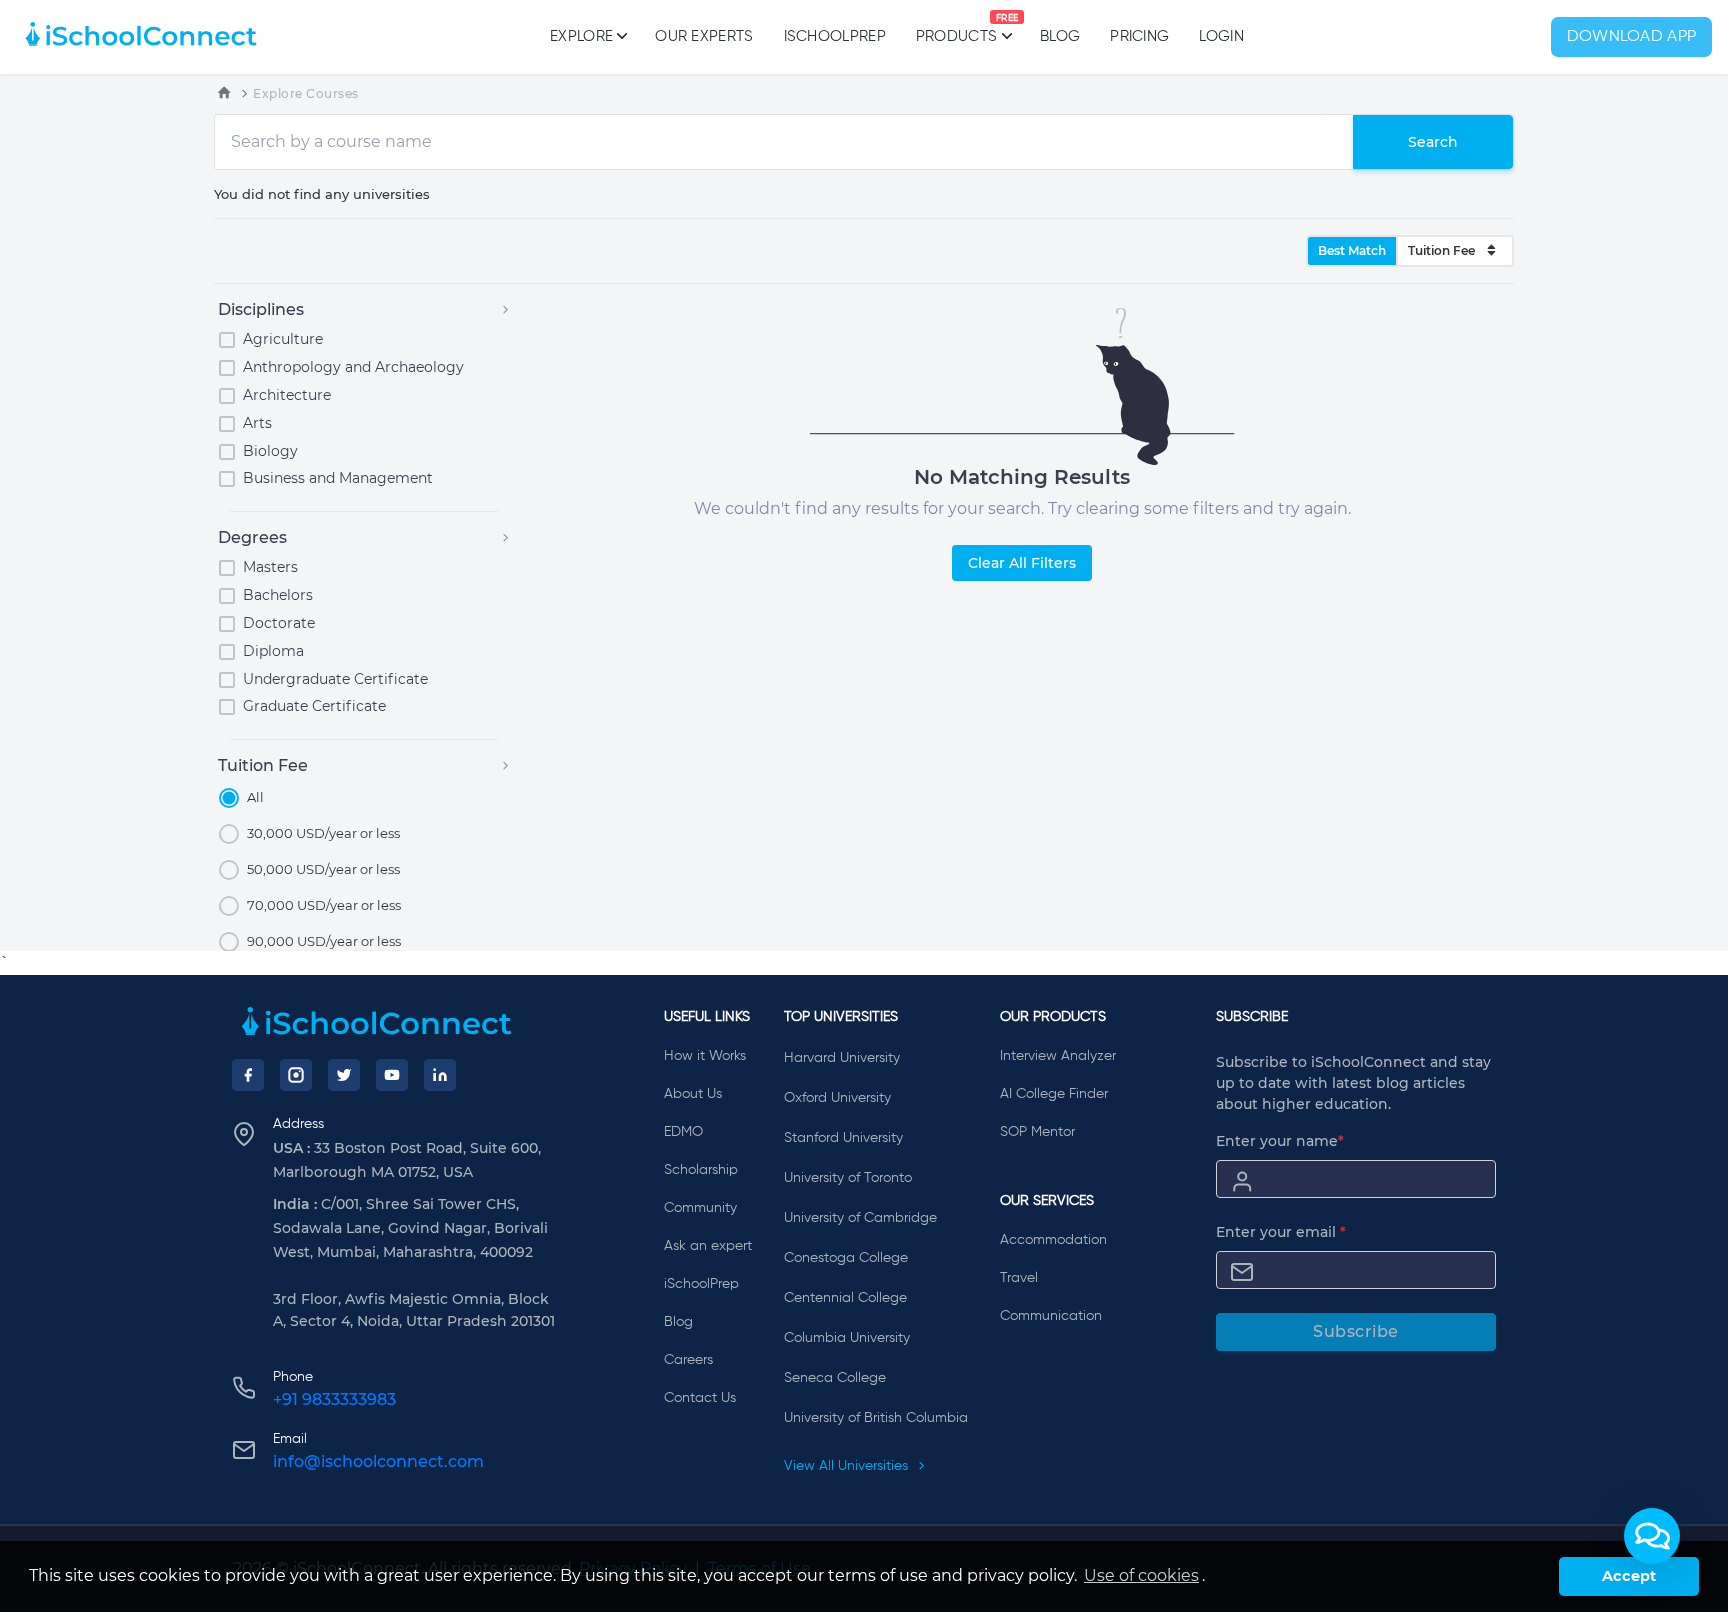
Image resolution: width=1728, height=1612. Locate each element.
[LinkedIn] (440, 1075)
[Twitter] (344, 1075)
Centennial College (845, 1298)
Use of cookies (1141, 1575)
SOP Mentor (1037, 1132)
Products (956, 29)
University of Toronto (848, 1178)
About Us (693, 1094)
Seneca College (835, 1378)
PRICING (1139, 36)
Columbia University (847, 1338)
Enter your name (1280, 1141)
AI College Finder (1054, 1094)
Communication (1051, 1316)
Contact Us (700, 1398)
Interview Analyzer (1058, 1056)
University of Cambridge (860, 1218)
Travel (1019, 1278)
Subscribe (1356, 1331)
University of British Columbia (876, 1418)
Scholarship (701, 1170)
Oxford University (837, 1098)
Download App (1632, 37)
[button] (1652, 1536)
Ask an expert (708, 1246)
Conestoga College (846, 1258)
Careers (688, 1360)
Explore (581, 36)
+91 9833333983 (334, 1399)
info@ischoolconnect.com (378, 1461)
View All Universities (848, 1466)
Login (1221, 36)
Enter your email (1281, 1232)
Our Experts (704, 36)
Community (700, 1208)
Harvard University (842, 1058)
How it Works (705, 1056)
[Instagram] (296, 1075)
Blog (1060, 36)
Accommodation (1053, 1240)
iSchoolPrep (835, 36)
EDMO (683, 1132)
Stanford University (843, 1138)
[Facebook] (248, 1075)
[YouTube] (392, 1075)
